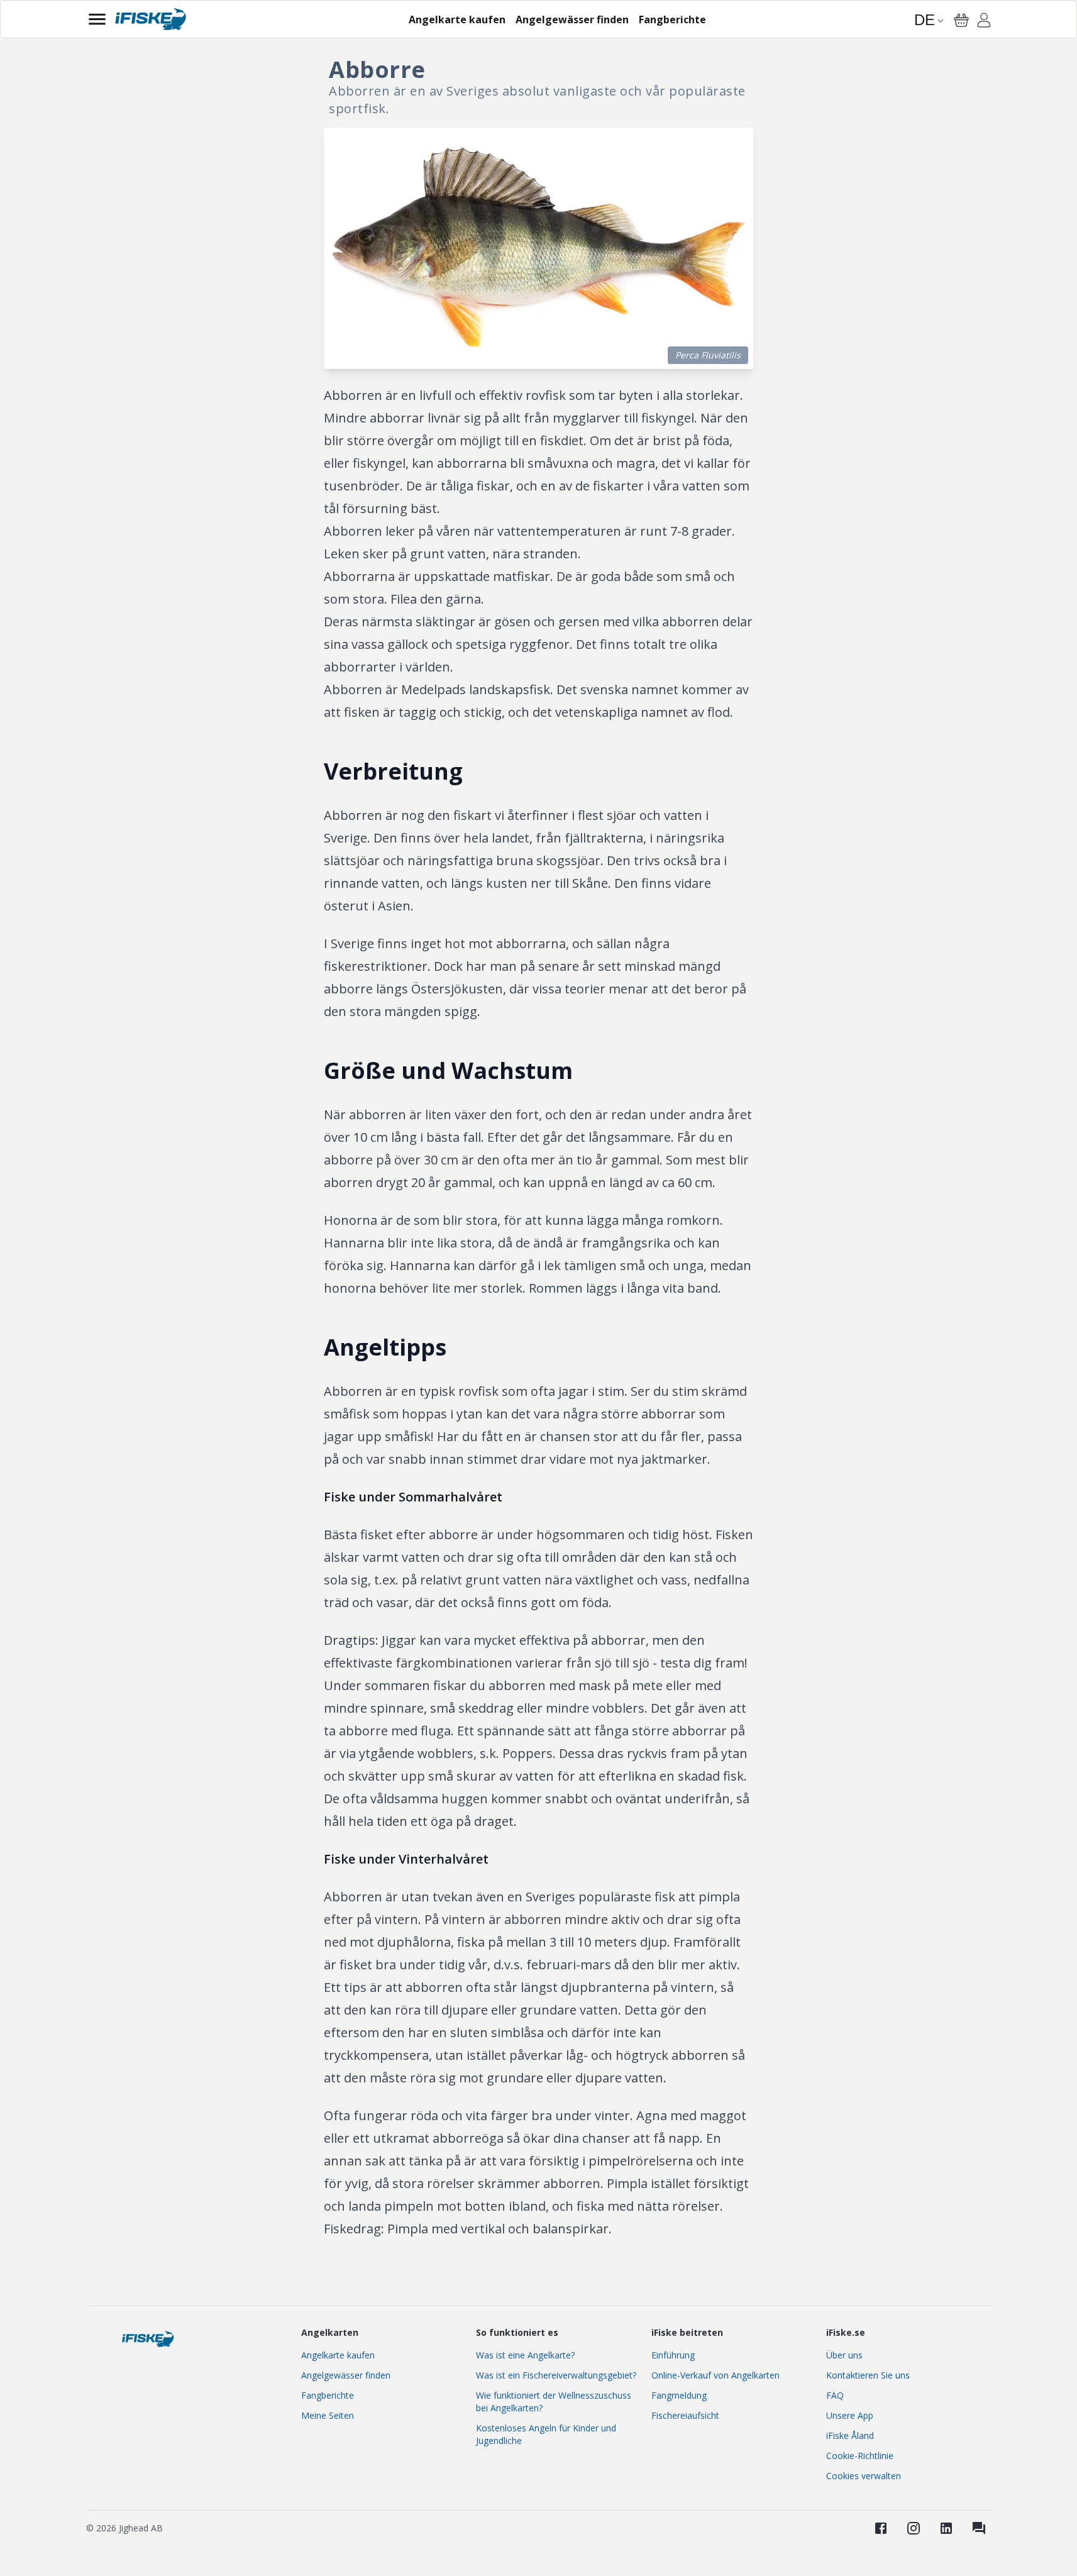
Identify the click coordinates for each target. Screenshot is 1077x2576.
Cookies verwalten (864, 2476)
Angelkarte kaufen (338, 2355)
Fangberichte (328, 2395)
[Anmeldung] (984, 22)
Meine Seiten (328, 2415)
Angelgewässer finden (346, 2375)
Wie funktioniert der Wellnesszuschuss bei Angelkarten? (554, 2402)
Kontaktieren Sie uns (868, 2375)
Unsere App (850, 2415)
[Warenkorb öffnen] (961, 20)
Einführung (673, 2355)
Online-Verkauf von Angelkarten (715, 2375)
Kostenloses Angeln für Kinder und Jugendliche (546, 2434)
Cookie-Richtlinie (860, 2456)
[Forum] (979, 2528)
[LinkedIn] (946, 2528)
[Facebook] (881, 2528)
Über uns (844, 2355)
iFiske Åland (850, 2435)
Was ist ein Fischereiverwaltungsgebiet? (556, 2375)
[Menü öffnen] (97, 19)
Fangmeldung (679, 2395)
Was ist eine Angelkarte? (525, 2355)
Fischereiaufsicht (685, 2415)
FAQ (835, 2395)
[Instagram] (914, 2528)
